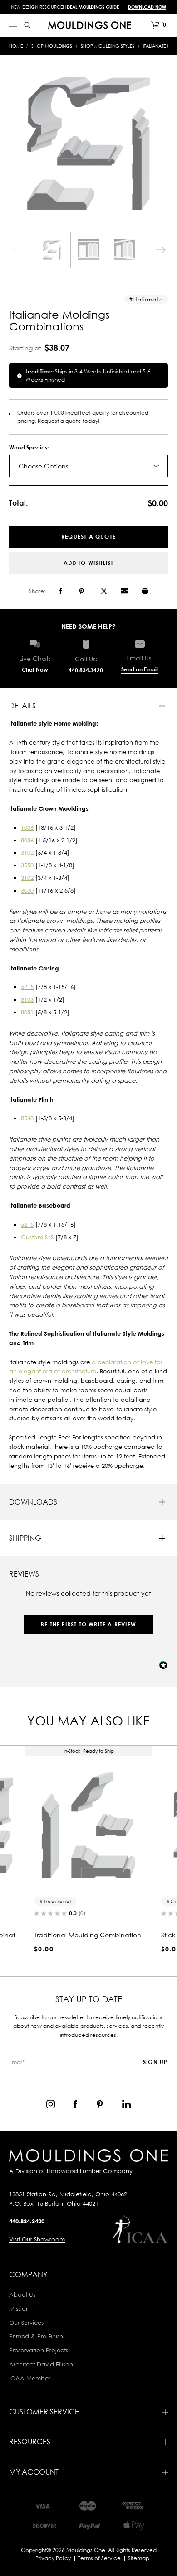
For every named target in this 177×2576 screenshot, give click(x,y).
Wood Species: (29, 447)
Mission (19, 2308)
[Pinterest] (81, 591)
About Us (22, 2294)
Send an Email (140, 669)
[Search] (27, 25)
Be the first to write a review (88, 1624)
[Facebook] (61, 591)
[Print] (145, 591)
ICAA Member (30, 2378)
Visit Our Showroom (37, 2239)
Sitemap (139, 2558)
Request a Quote (88, 537)
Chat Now (35, 670)
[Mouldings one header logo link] (90, 25)
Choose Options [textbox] (43, 466)
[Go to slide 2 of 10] (161, 250)
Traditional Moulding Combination (88, 1935)
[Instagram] (51, 2104)
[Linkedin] (126, 2104)
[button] (88, 1620)
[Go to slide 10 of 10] (16, 250)
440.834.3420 (86, 670)
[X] (104, 591)
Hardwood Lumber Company (90, 2171)
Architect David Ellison (41, 2364)
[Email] (124, 591)
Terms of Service (99, 2558)
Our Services (26, 2323)
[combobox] (88, 466)
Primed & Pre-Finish (36, 2336)
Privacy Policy (53, 2558)
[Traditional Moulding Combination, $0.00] (88, 1825)
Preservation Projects (39, 2350)
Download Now (147, 7)
